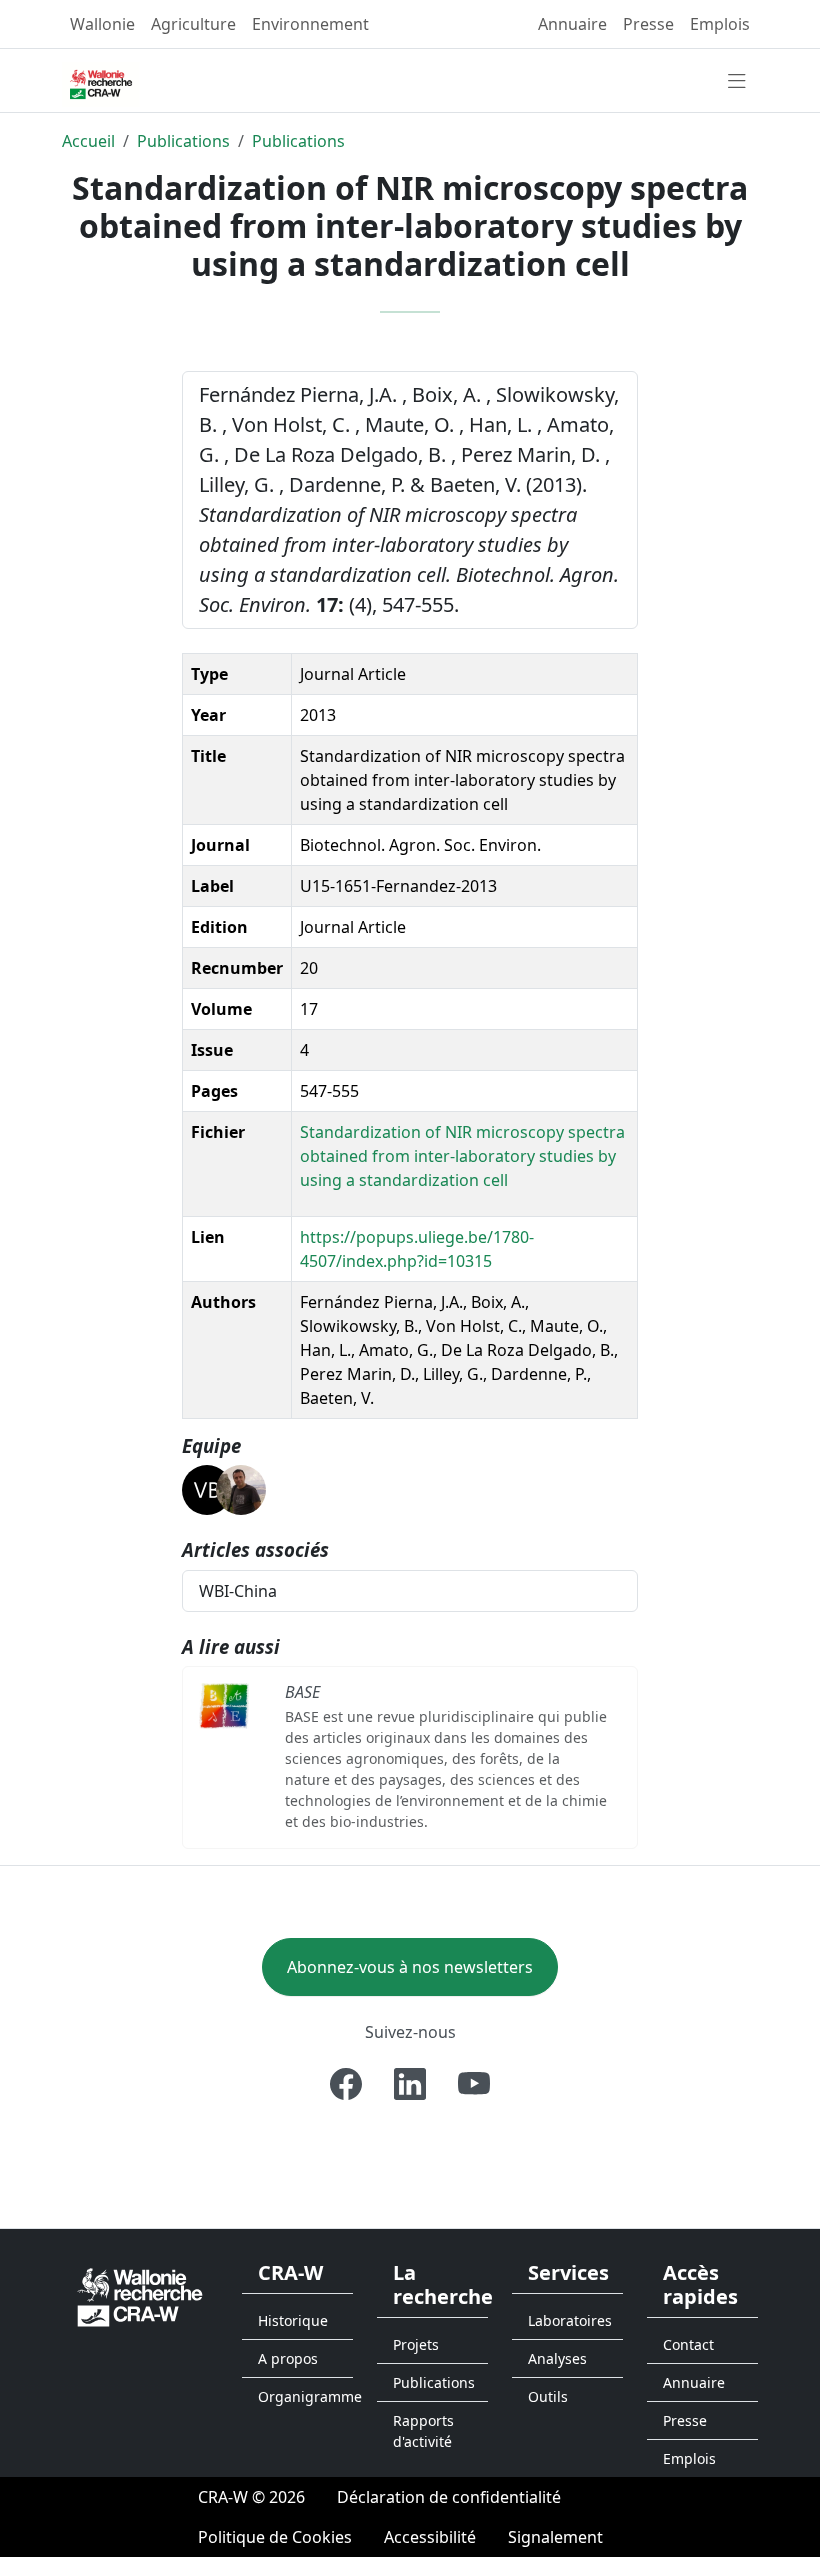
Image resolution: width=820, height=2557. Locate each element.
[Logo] (140, 2296)
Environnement (310, 24)
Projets (416, 2344)
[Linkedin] (410, 2084)
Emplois (720, 24)
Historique (293, 2320)
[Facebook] (346, 2084)
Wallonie (102, 24)
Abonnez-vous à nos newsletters (410, 1967)
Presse (648, 24)
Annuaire (572, 24)
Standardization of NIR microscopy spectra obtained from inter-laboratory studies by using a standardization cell (462, 1156)
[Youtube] (474, 2084)
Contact (688, 2344)
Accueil (88, 141)
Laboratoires (570, 2320)
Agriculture (193, 24)
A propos (288, 2358)
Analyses (557, 2358)
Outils (548, 2396)
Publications (183, 141)
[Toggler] (737, 82)
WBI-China (238, 1591)
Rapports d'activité (423, 2431)
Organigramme (305, 2396)
